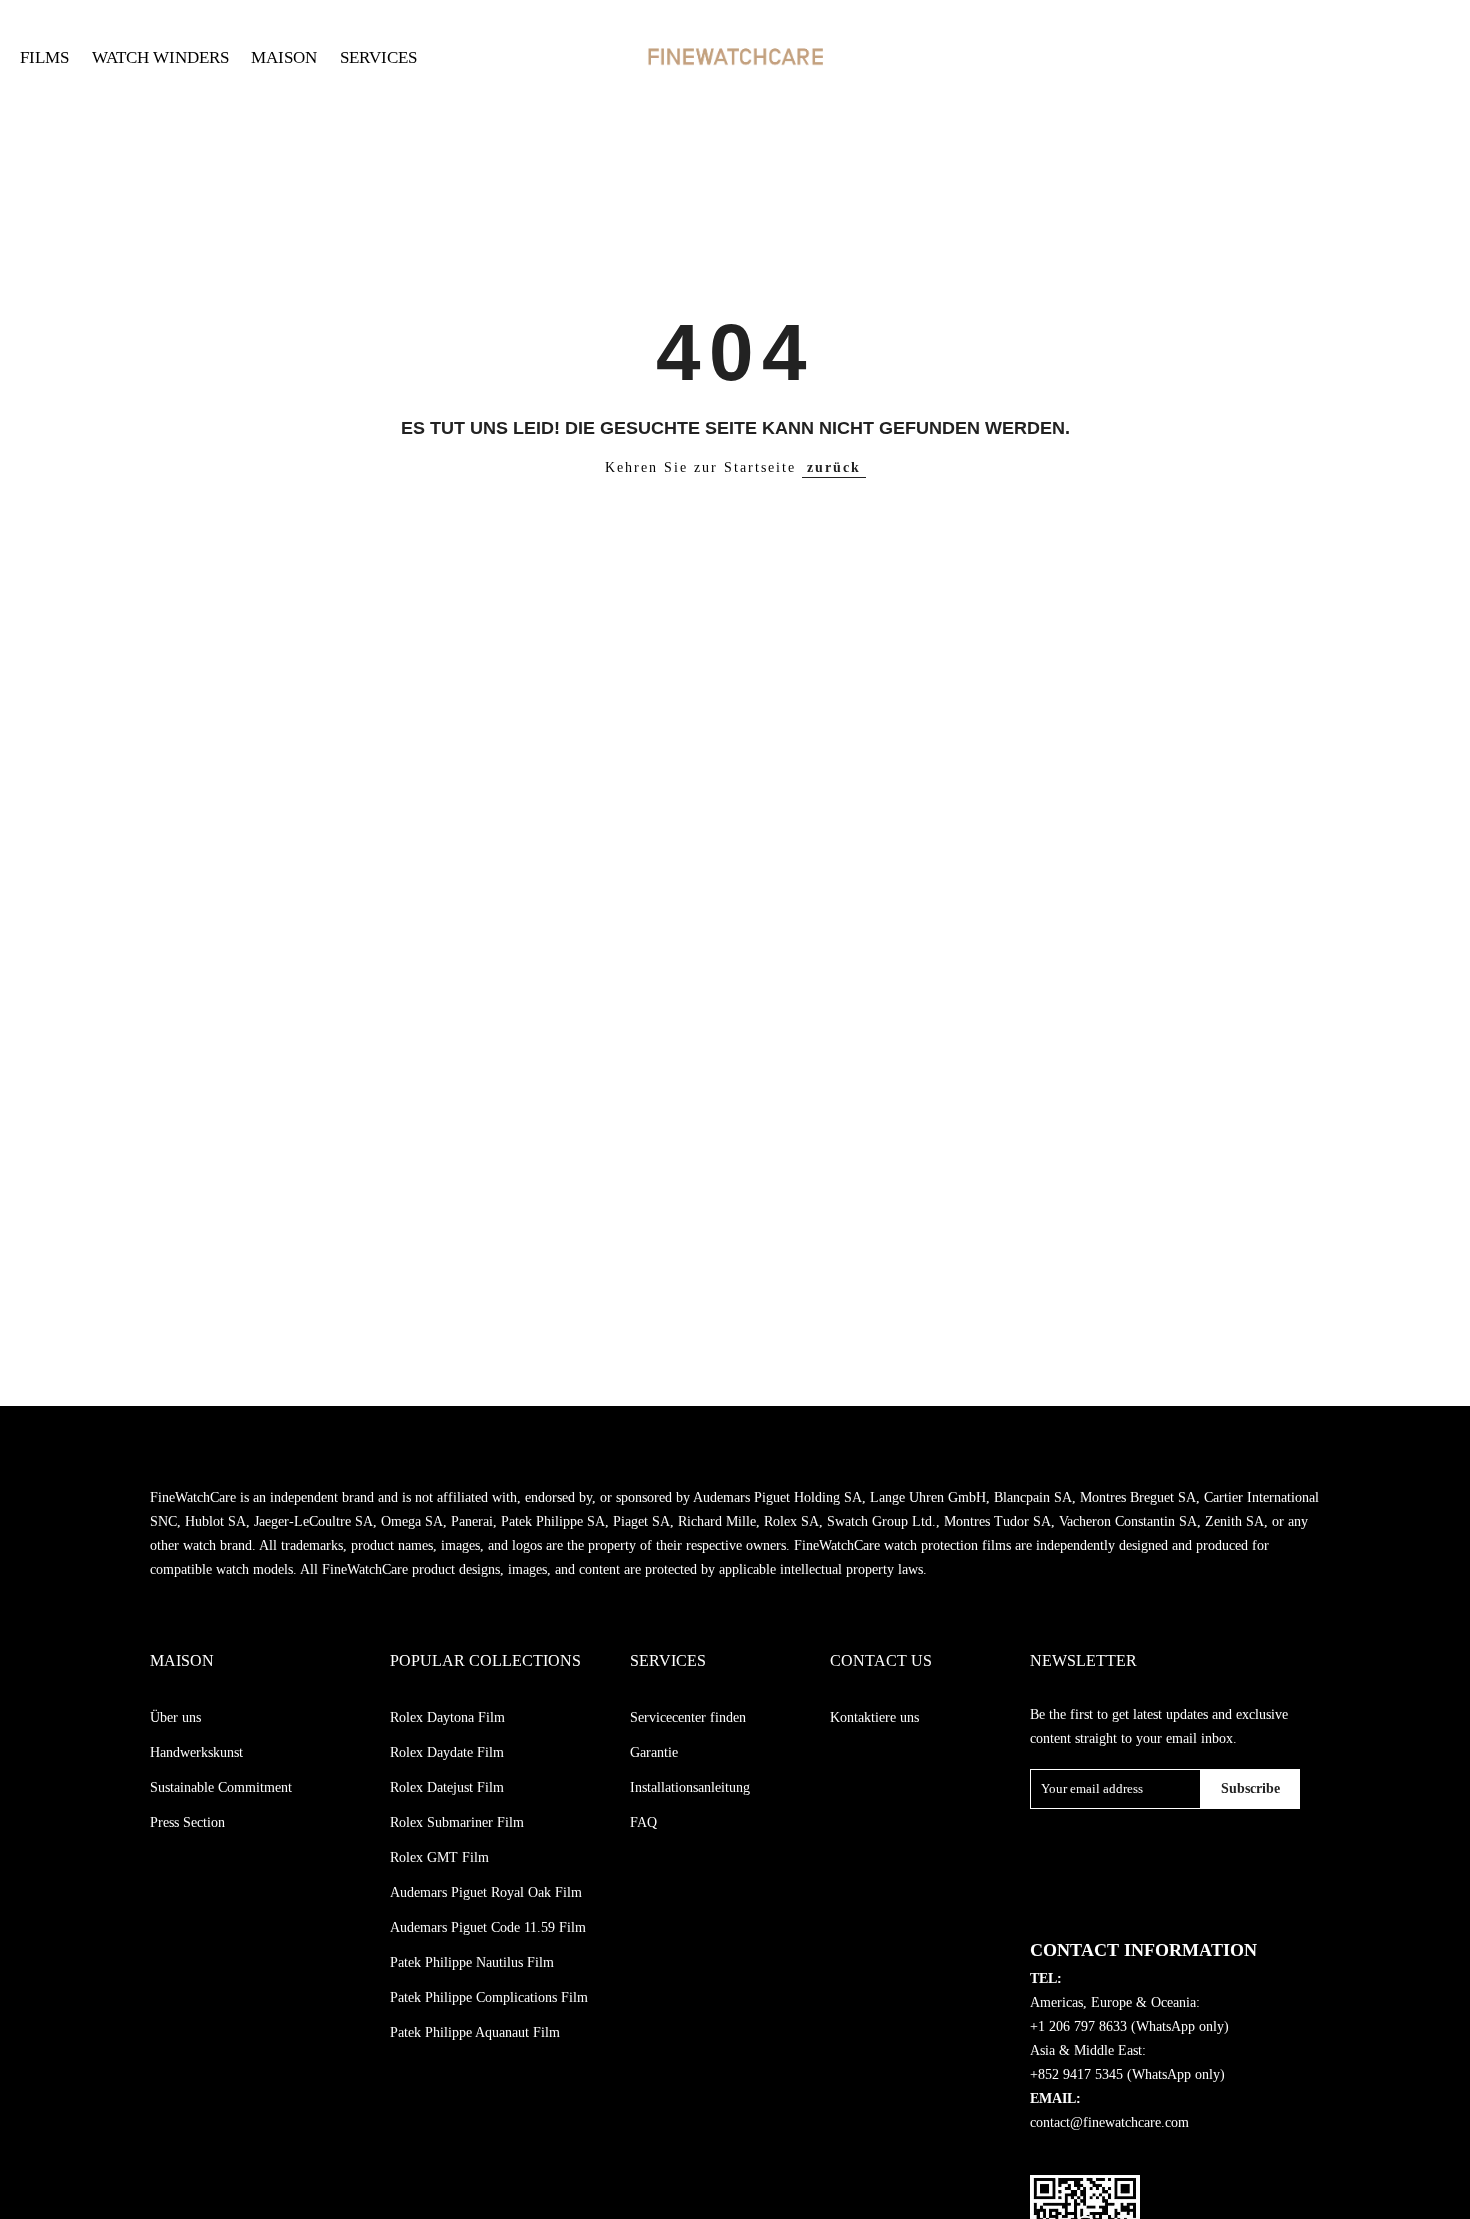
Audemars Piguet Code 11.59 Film (488, 1927)
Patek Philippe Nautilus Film (472, 1962)
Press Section (187, 1822)
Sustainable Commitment (221, 1787)
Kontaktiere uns (874, 1717)
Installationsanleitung (690, 1787)
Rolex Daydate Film (447, 1752)
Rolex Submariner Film (457, 1822)
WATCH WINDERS (160, 57)
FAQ (643, 1822)
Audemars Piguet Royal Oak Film (486, 1892)
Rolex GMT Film (439, 1857)
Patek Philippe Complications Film (489, 1997)
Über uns (175, 1717)
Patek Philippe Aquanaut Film (475, 2032)
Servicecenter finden (688, 1717)
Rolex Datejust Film (447, 1787)
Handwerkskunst (196, 1752)
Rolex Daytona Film (447, 1717)
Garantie (654, 1752)
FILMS (44, 57)
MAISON (284, 57)
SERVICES (378, 57)
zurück (834, 467)
